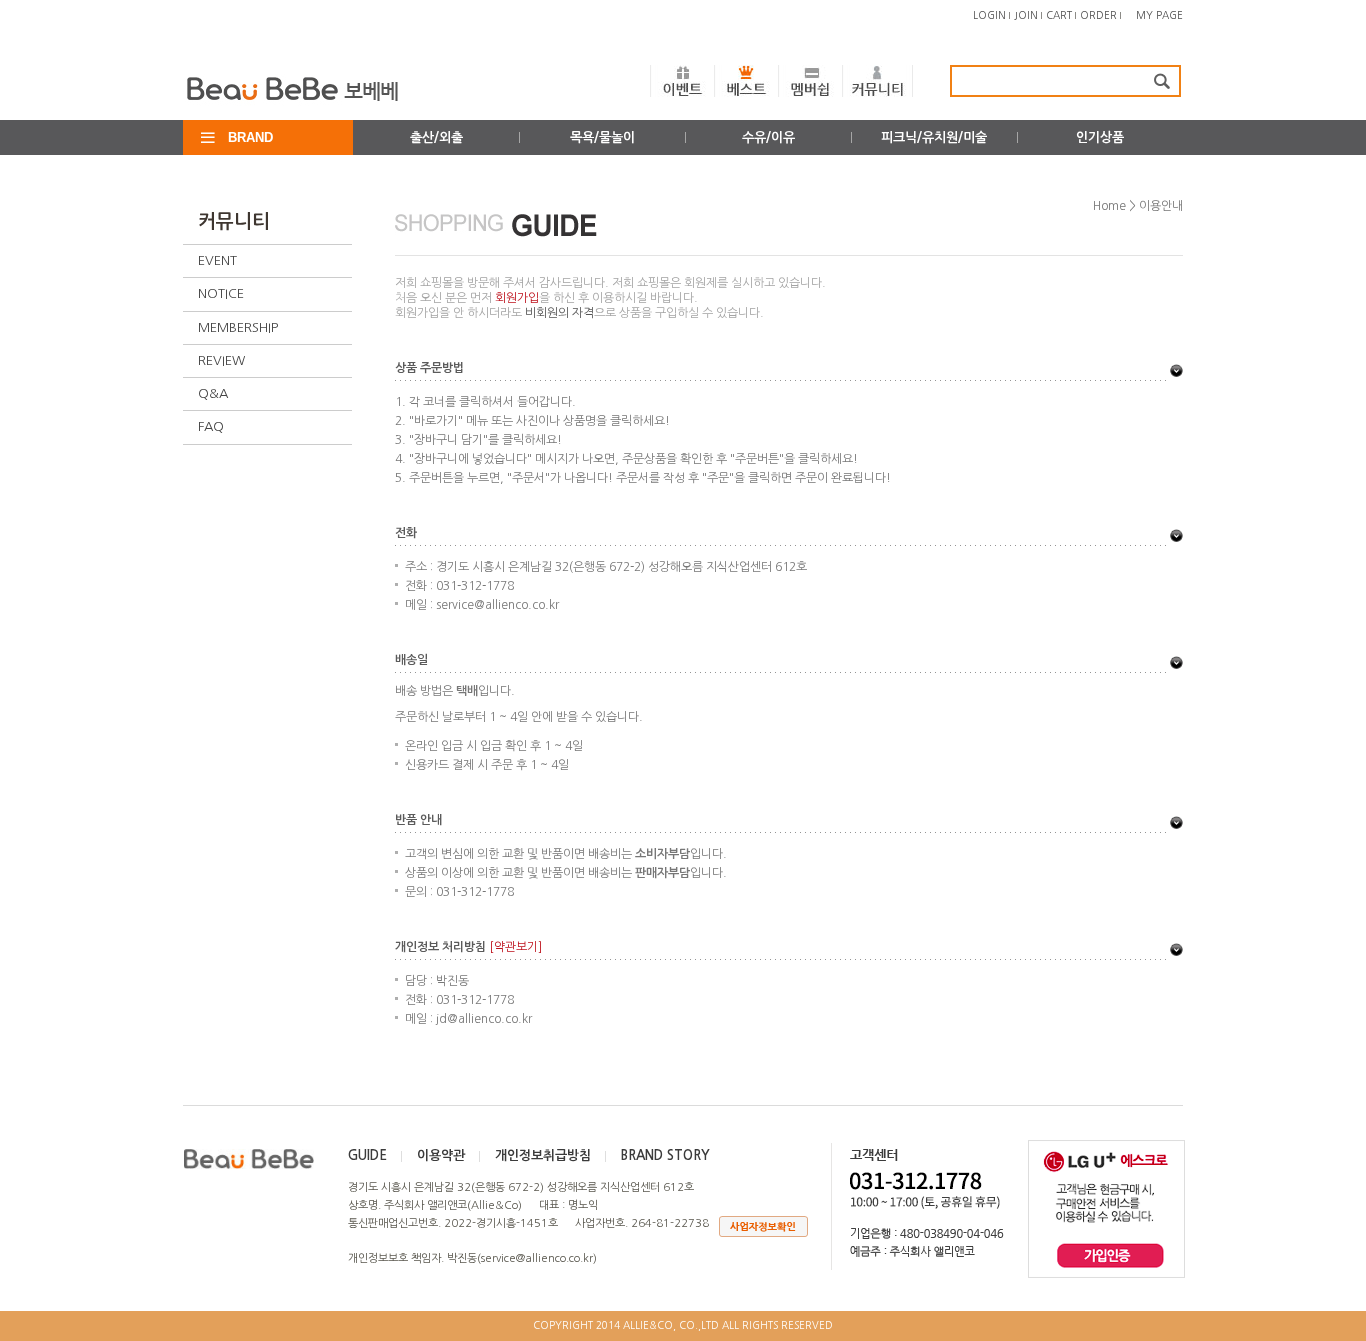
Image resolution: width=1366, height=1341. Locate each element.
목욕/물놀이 (602, 137)
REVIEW (221, 360)
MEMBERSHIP (238, 327)
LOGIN (989, 15)
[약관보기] (515, 947)
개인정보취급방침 (543, 1155)
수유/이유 (768, 137)
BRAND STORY (665, 1155)
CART (1059, 15)
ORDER (1098, 15)
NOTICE (221, 293)
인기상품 (1100, 137)
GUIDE (367, 1155)
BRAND (250, 137)
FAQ (211, 426)
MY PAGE (1159, 15)
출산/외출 (436, 137)
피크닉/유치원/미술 (934, 137)
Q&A (213, 393)
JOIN (1026, 15)
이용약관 (441, 1155)
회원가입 (517, 298)
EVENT (217, 260)
